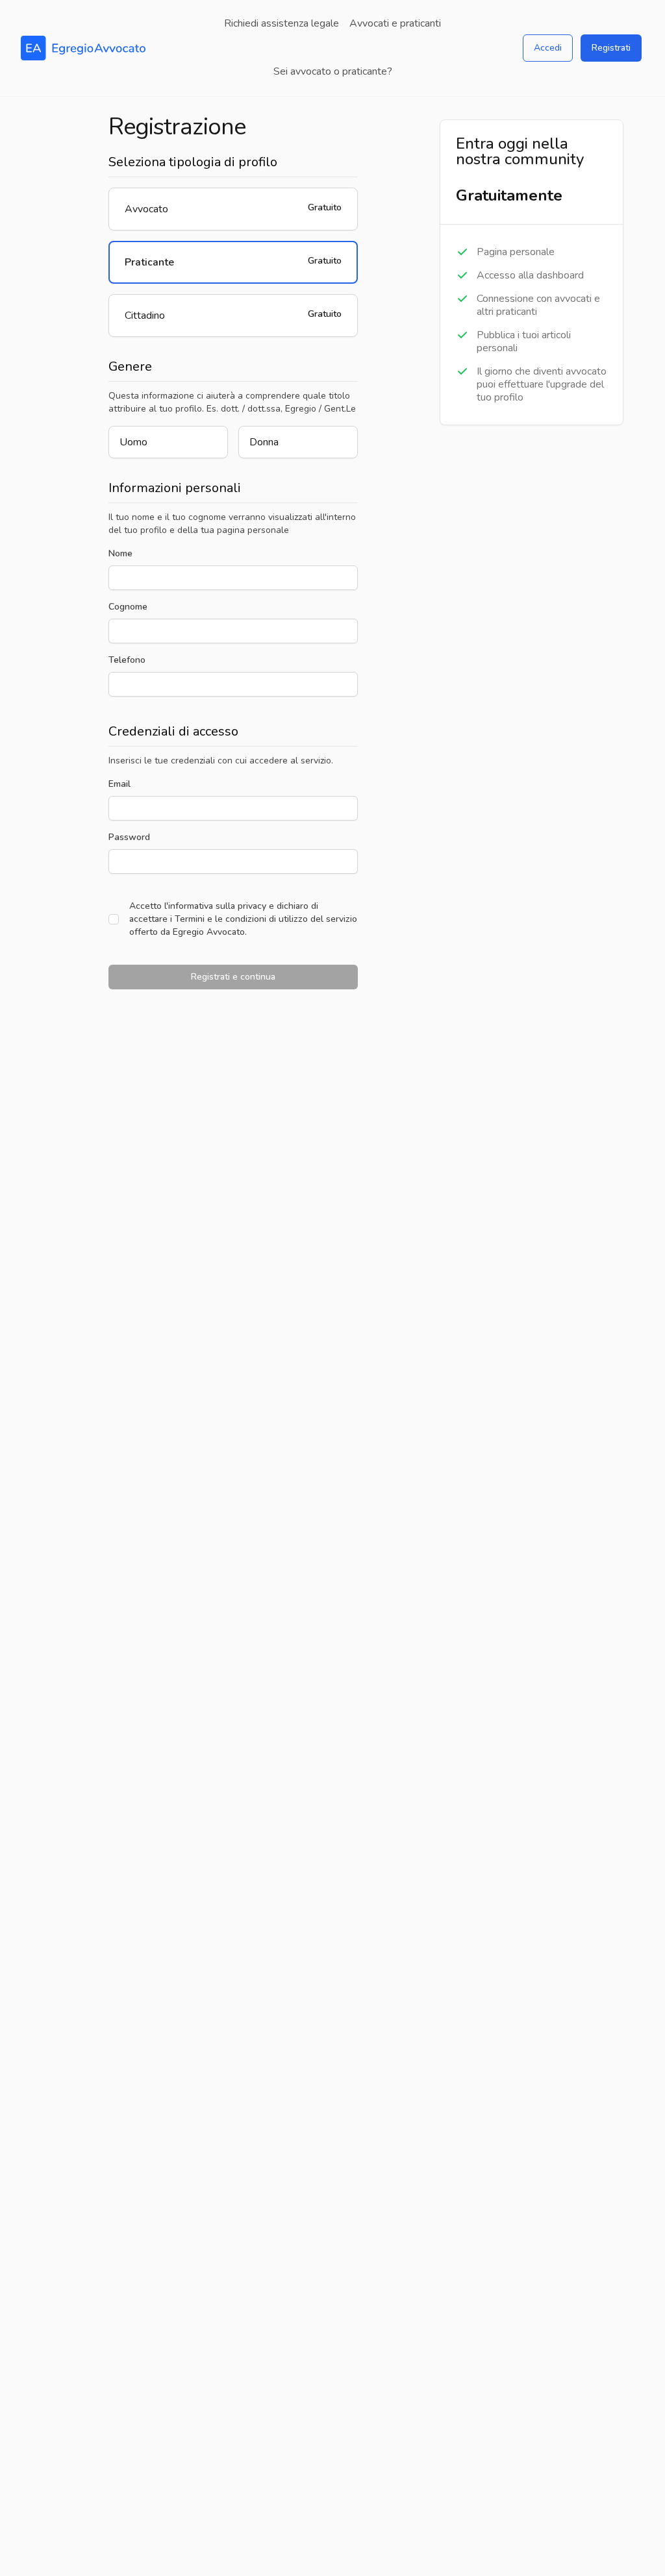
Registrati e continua (233, 977)
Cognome (128, 607)
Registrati (611, 48)
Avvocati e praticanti (395, 23)
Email (119, 784)
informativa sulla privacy (217, 906)
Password (129, 837)
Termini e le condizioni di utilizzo (241, 919)
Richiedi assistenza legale (282, 23)
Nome (120, 553)
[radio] (233, 209)
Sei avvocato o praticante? (333, 71)
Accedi (548, 48)
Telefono (127, 660)
